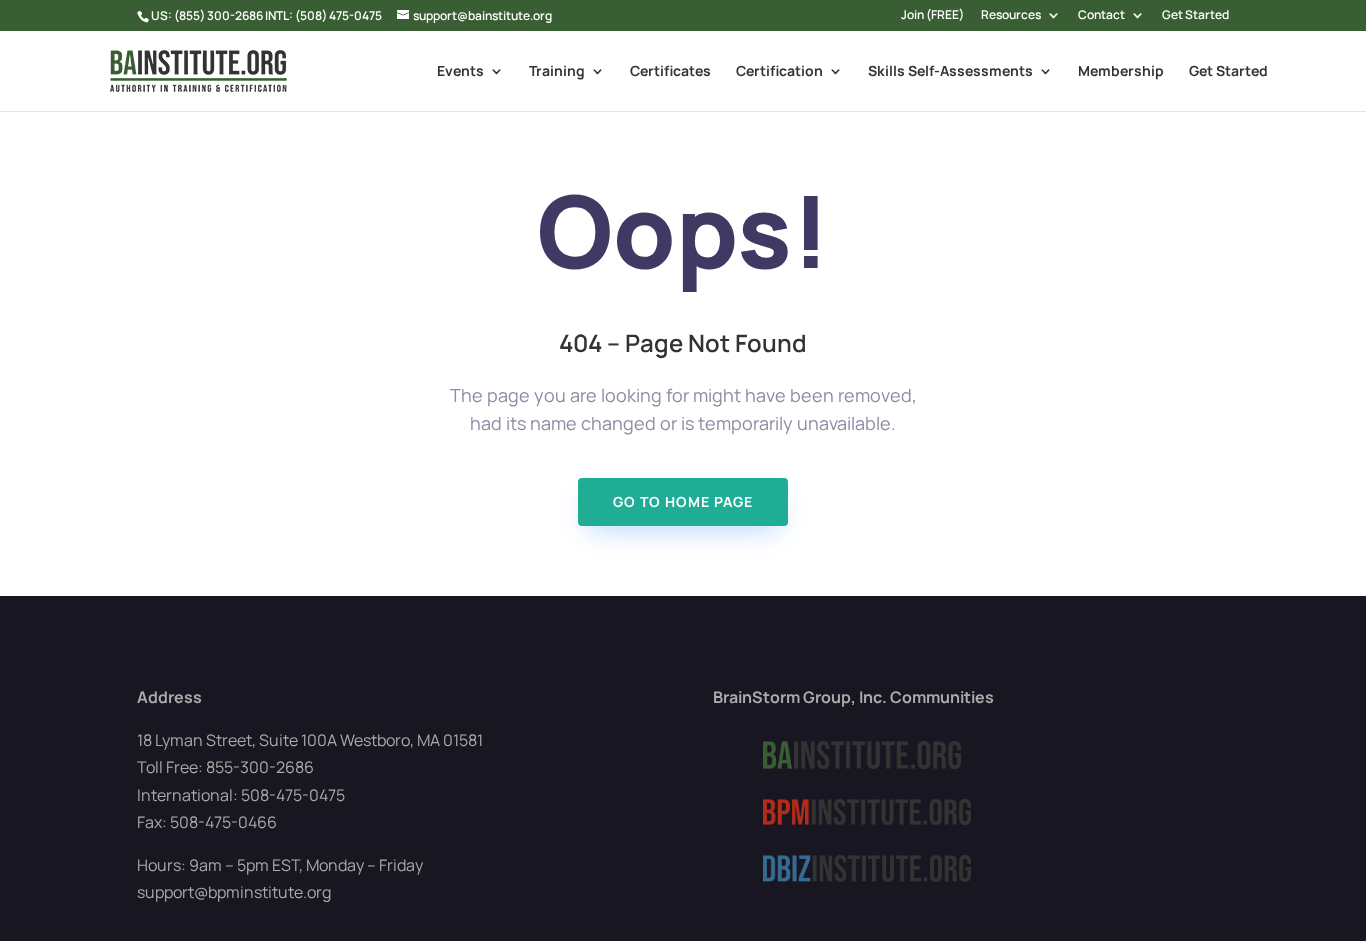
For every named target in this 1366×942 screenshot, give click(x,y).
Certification (779, 72)
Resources (1011, 16)
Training (557, 72)
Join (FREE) (932, 16)
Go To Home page (683, 501)
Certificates (670, 72)
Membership (1121, 72)
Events (460, 72)
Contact (1101, 16)
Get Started (1195, 16)
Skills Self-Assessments (950, 72)
